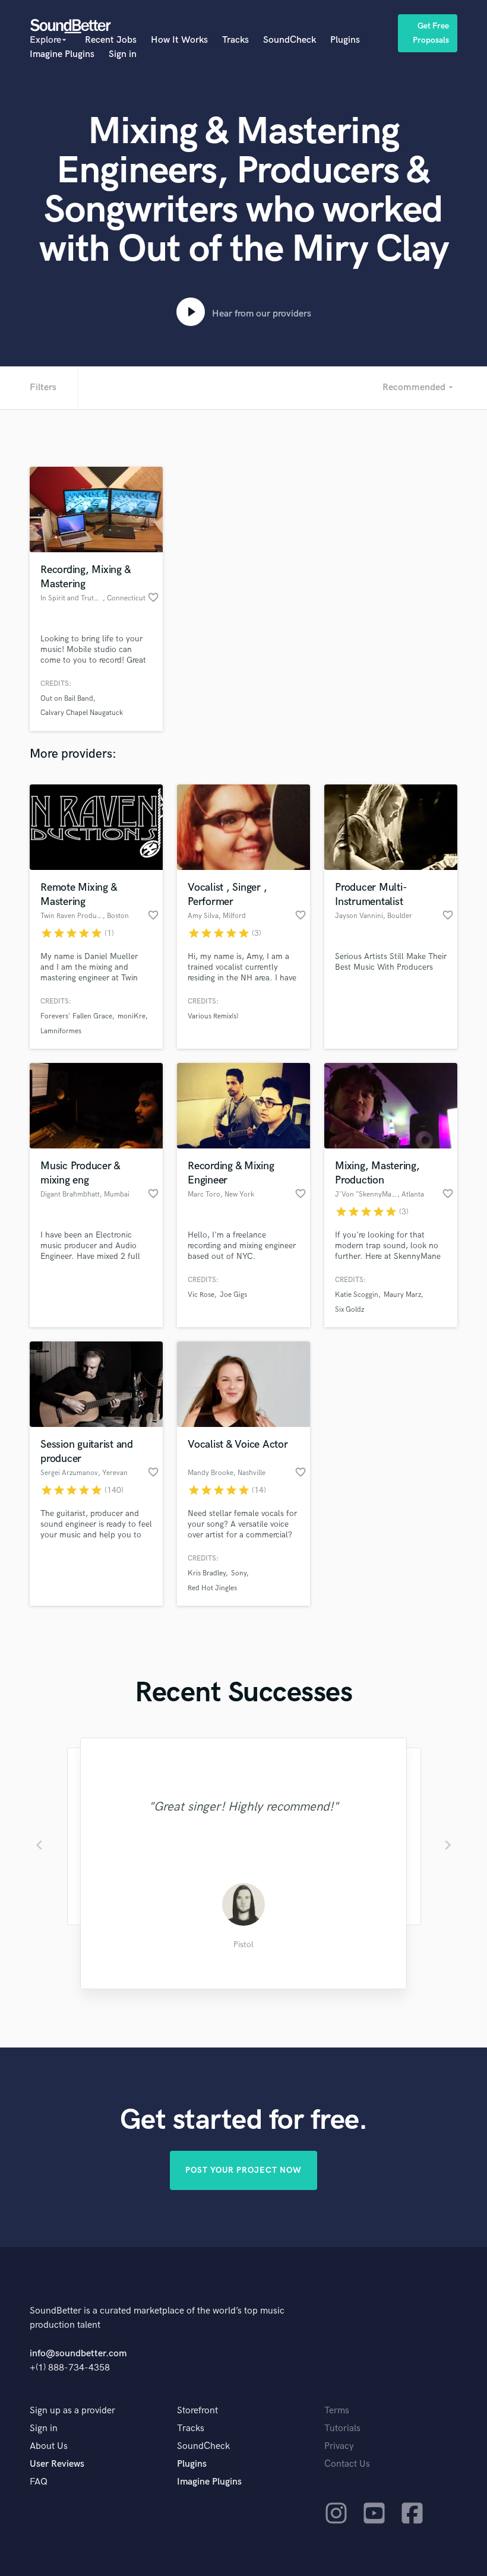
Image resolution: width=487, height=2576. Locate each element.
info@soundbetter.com (78, 2354)
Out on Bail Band (67, 699)
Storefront (197, 2411)
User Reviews (57, 2464)
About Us (49, 2446)
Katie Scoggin (357, 1295)
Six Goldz (350, 1310)
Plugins (345, 40)
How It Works (179, 40)
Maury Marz (402, 1295)
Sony (239, 1573)
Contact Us (347, 2464)
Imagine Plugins (62, 54)
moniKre (132, 1016)
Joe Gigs (233, 1295)
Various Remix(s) (213, 1016)
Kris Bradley (207, 1573)
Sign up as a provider (72, 2411)
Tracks (235, 40)
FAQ (39, 2482)
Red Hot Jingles (212, 1588)
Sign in (123, 54)
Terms (337, 2411)
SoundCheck (290, 40)
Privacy (339, 2446)
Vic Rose (201, 1295)
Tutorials (342, 2428)
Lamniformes (61, 1031)
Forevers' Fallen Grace (76, 1016)
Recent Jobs (111, 40)
